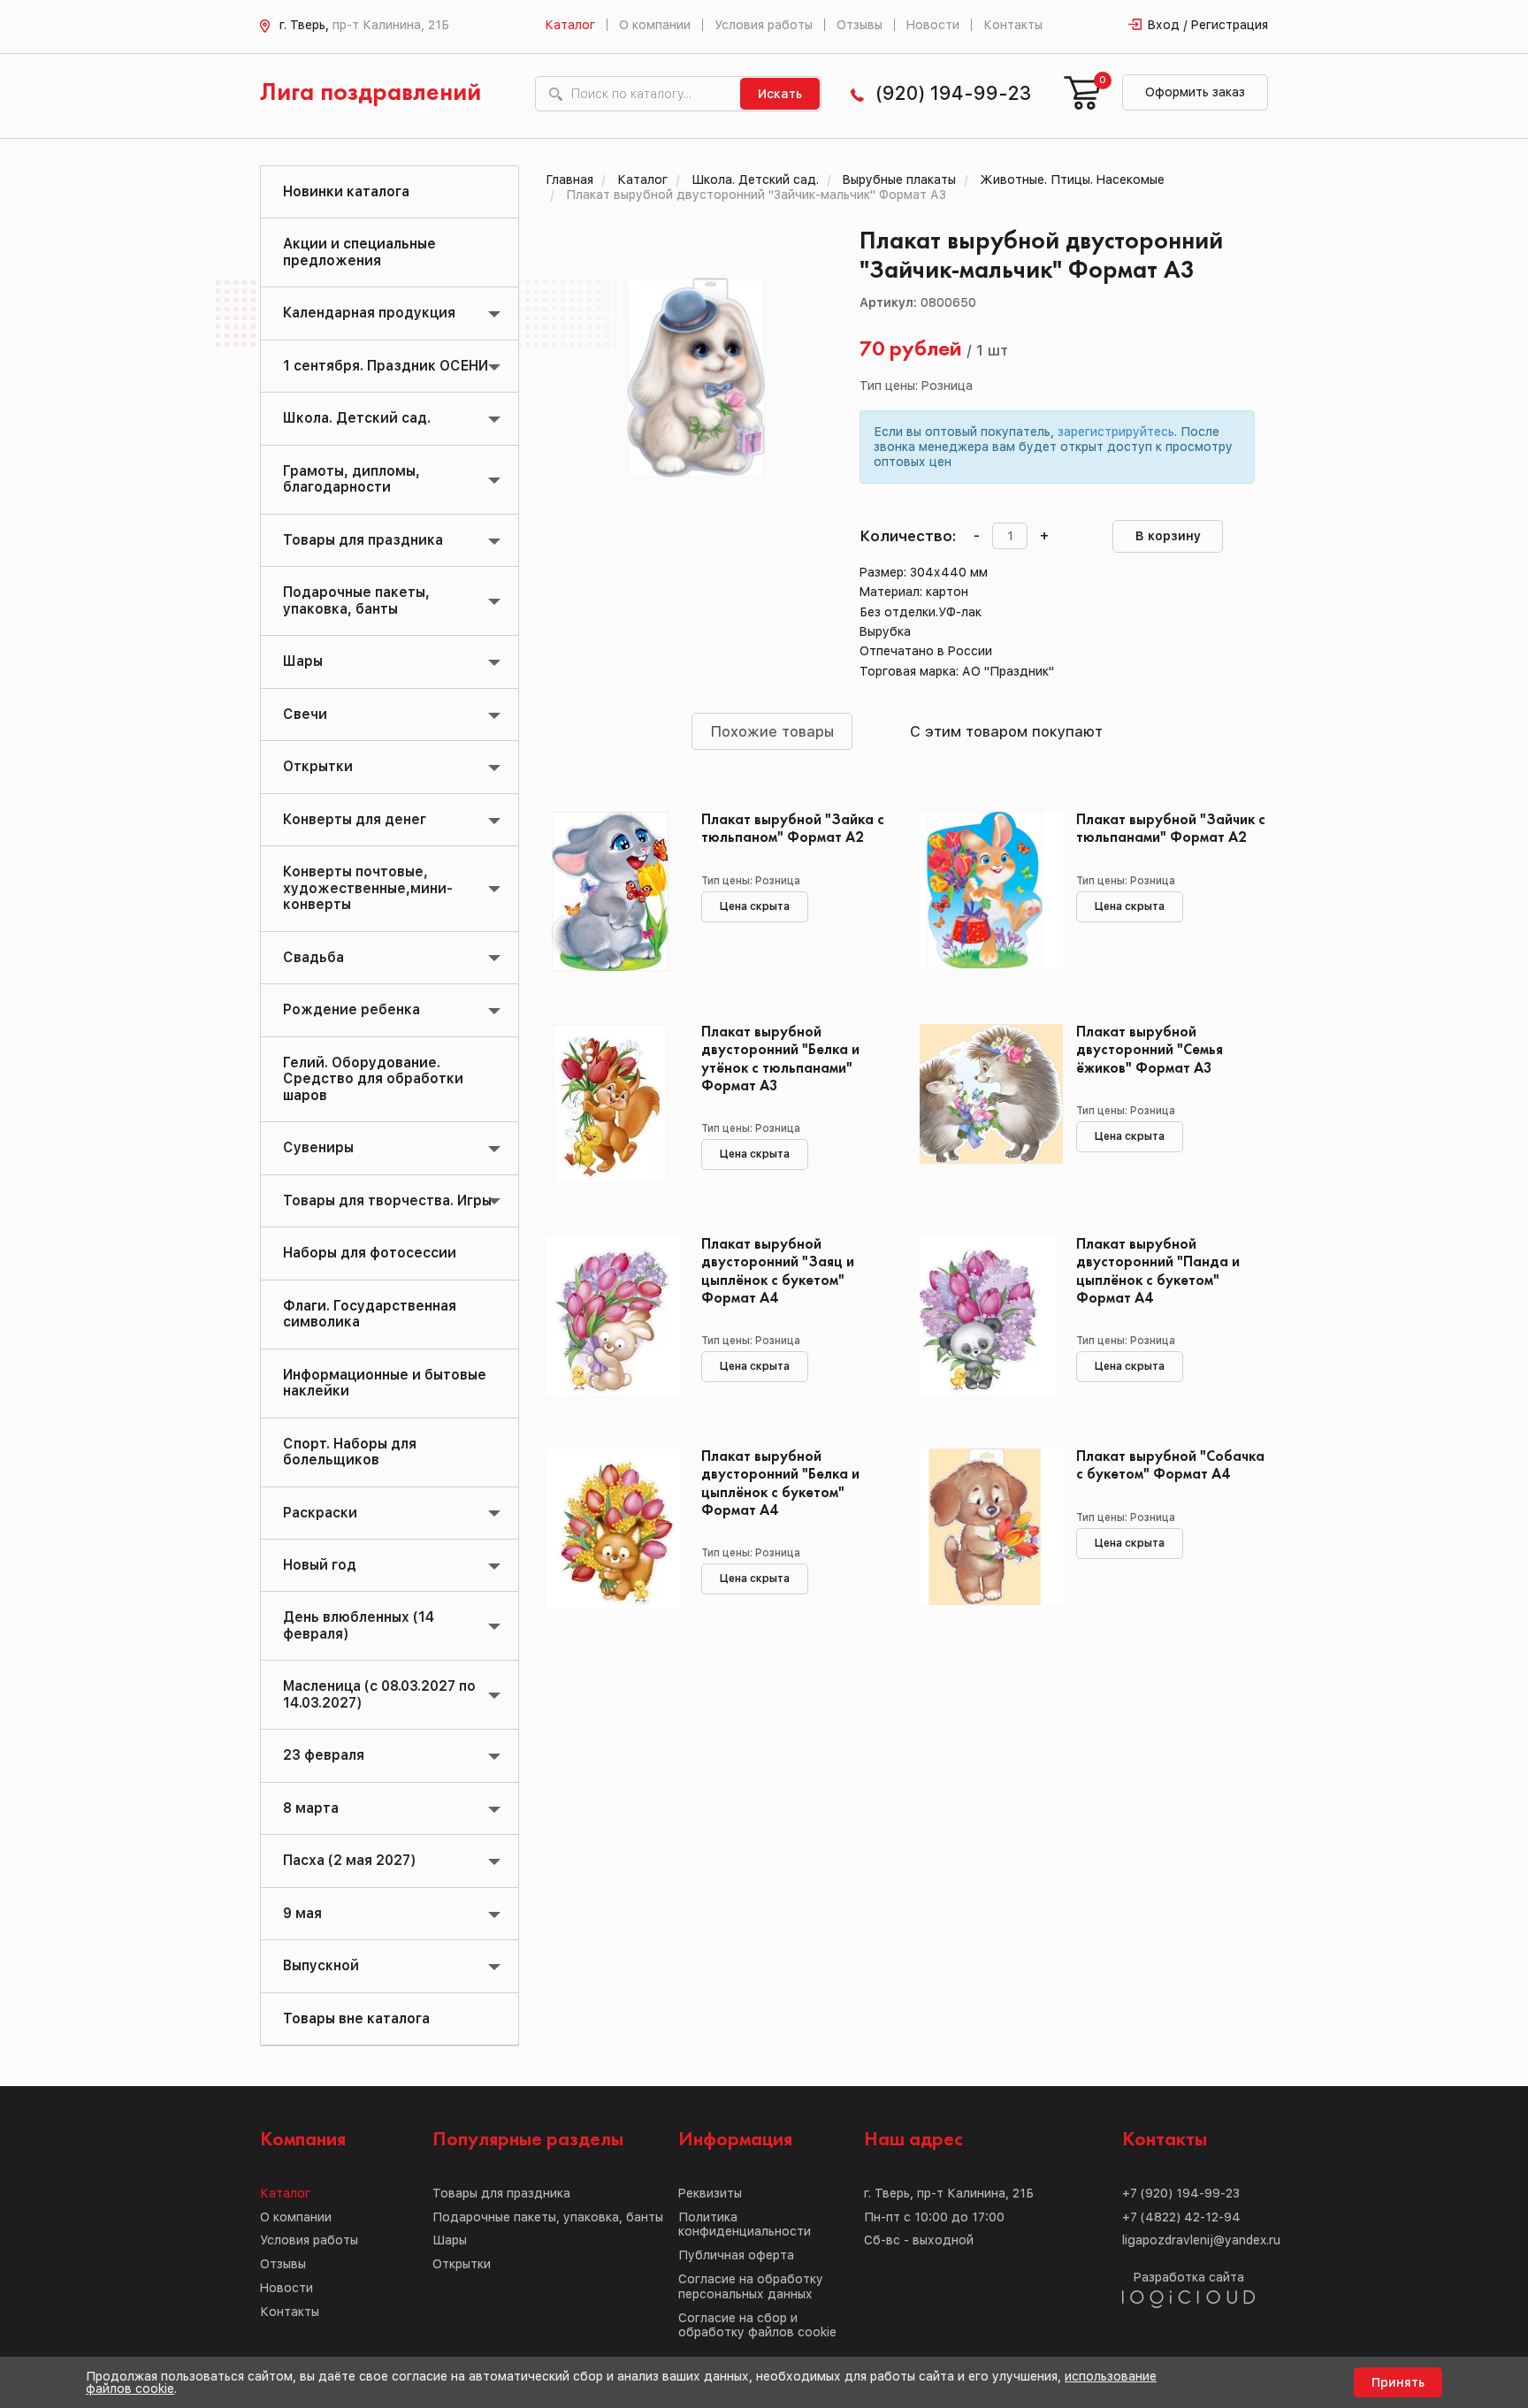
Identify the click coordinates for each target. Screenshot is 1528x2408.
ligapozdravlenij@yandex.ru (1201, 2240)
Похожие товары (772, 731)
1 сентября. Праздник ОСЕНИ (386, 366)
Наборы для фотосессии (370, 1253)
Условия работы (764, 25)
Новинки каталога (346, 191)
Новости (933, 25)
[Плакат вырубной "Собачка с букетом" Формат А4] (985, 1528)
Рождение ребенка (351, 1009)
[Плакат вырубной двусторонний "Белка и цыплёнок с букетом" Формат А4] (611, 1528)
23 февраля (324, 1755)
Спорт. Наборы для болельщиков (350, 1452)
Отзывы (859, 25)
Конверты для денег (355, 819)
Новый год (320, 1565)
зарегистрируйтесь (1116, 432)
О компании (655, 25)
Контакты (1013, 25)
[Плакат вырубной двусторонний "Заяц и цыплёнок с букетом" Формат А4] (611, 1316)
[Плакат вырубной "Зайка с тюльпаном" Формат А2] (611, 891)
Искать (780, 94)
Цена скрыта (755, 906)
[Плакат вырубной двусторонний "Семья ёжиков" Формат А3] (985, 1104)
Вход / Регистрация (1208, 25)
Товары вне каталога (356, 2018)
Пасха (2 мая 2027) (349, 1860)
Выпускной (321, 1965)
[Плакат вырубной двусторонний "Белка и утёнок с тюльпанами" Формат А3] (611, 1104)
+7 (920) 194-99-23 (1181, 2193)
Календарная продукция (369, 313)
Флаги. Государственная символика (370, 1314)
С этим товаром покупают (1006, 731)
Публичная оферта (736, 2255)
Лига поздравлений (371, 93)
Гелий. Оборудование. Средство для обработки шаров (373, 1079)
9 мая (302, 1913)
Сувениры (318, 1147)
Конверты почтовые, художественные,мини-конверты (368, 888)
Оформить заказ (1195, 92)
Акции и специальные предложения (359, 252)
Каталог (570, 25)
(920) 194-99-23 (953, 93)
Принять (1398, 2382)
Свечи (305, 714)
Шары (303, 661)
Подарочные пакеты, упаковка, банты (356, 600)
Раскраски (320, 1513)
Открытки (318, 766)
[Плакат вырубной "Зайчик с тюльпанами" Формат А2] (985, 891)
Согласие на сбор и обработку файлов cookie (757, 2325)
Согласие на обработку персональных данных (751, 2286)
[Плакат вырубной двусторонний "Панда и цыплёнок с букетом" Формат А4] (985, 1316)
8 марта (311, 1808)
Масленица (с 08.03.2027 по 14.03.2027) (379, 1694)
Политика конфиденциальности (745, 2225)
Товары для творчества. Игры (387, 1200)
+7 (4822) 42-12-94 (1181, 2217)
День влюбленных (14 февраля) (359, 1625)
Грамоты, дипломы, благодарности (351, 479)
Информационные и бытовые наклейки (385, 1383)
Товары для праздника (363, 540)
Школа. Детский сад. (357, 418)
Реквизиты (710, 2193)
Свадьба (313, 957)
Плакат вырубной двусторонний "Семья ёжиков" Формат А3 (1150, 1050)
